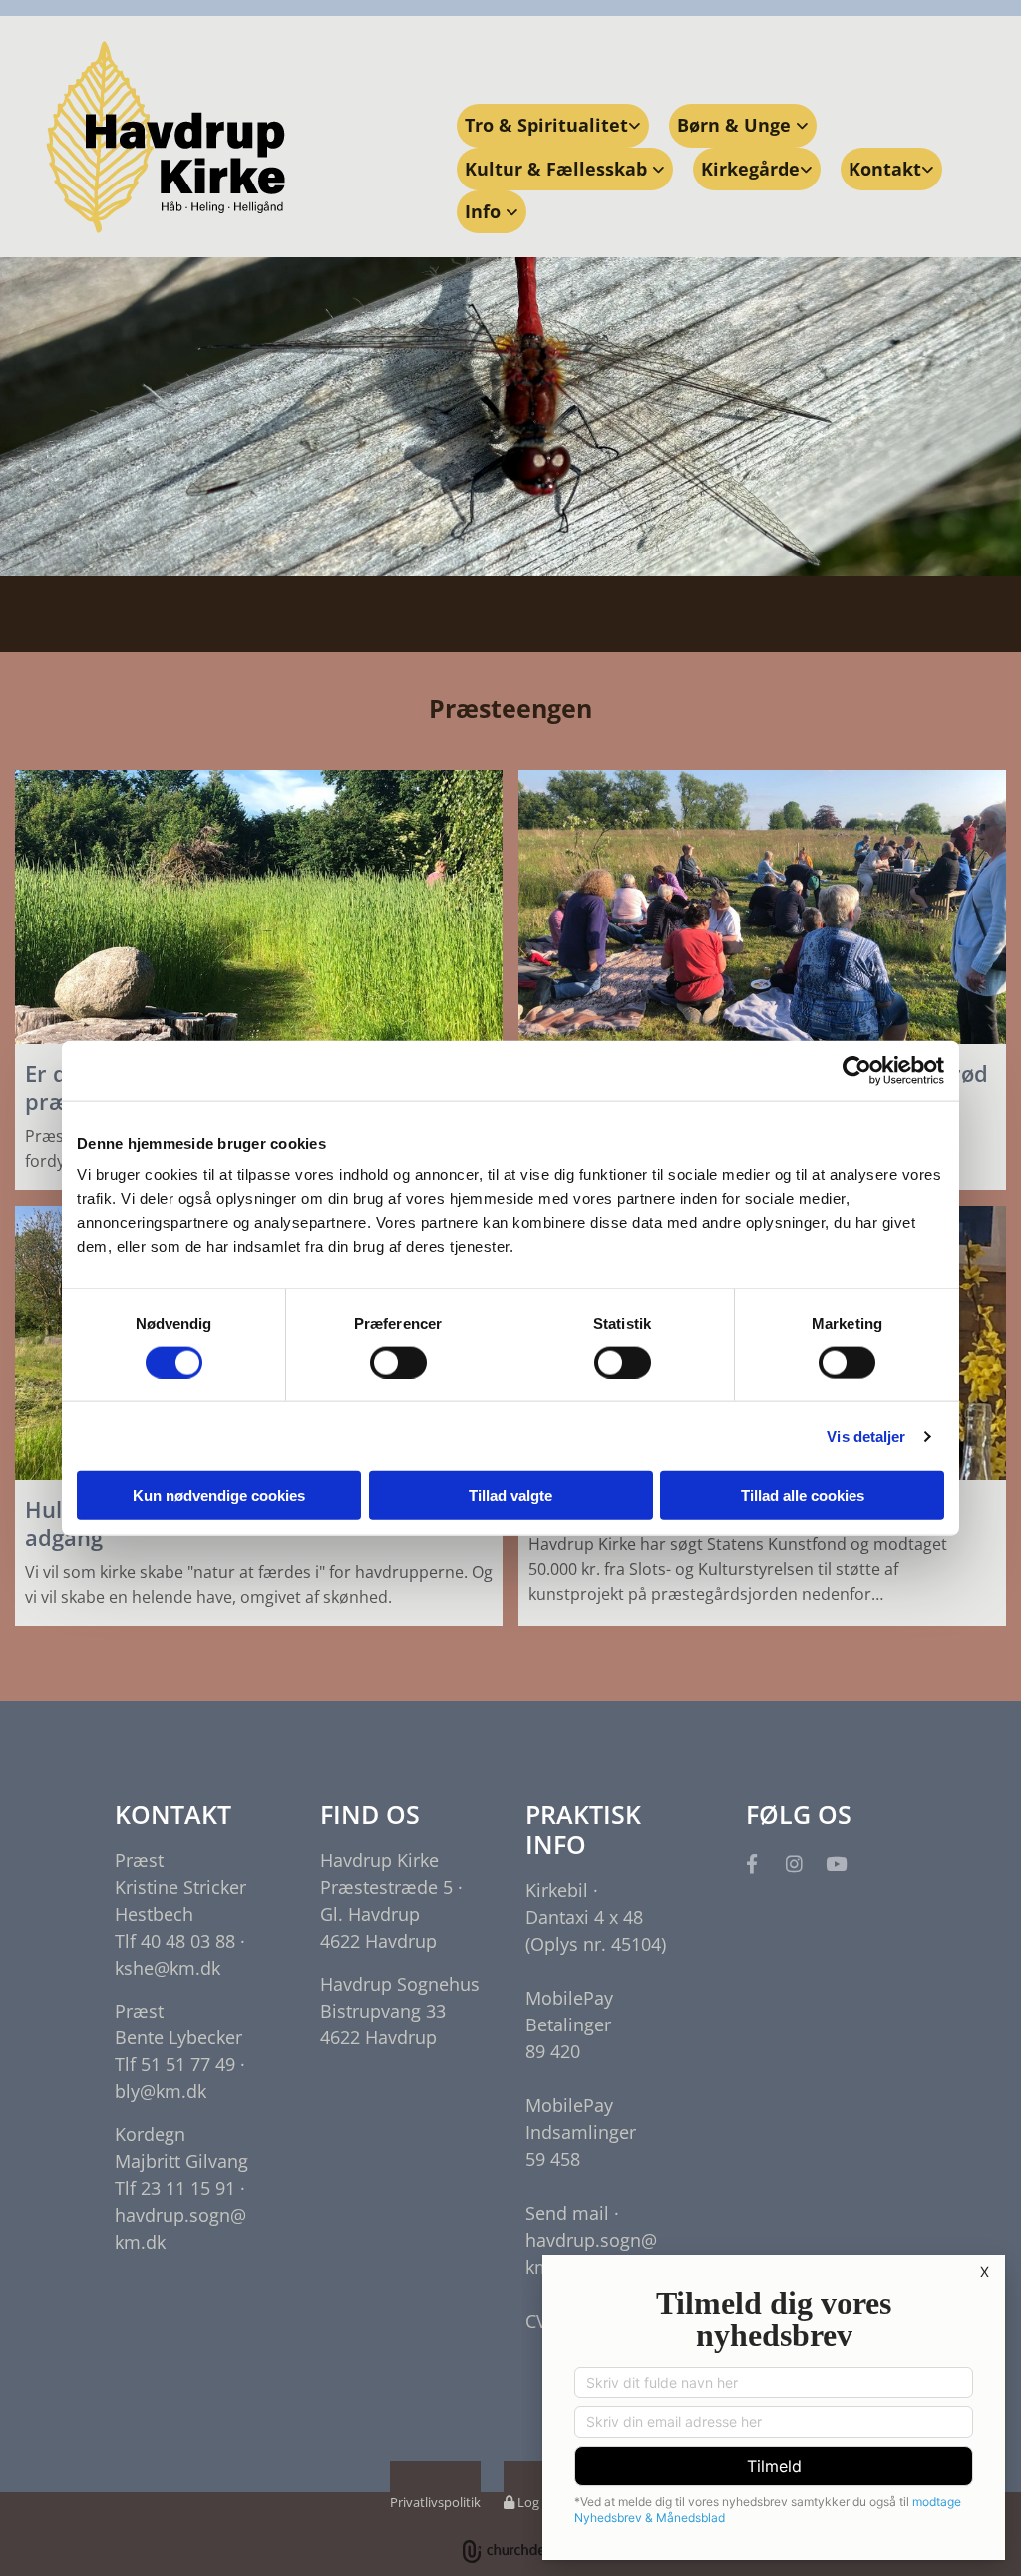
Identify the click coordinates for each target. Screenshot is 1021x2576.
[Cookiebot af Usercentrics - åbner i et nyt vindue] (857, 1070)
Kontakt (885, 169)
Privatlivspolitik (435, 2502)
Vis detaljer (866, 1436)
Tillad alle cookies (803, 1495)
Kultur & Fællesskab (558, 169)
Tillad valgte (510, 1495)
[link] (553, 125)
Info (485, 211)
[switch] (398, 1362)
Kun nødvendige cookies (219, 1495)
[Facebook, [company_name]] (752, 1863)
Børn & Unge (736, 125)
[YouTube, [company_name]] (836, 1863)
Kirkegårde (750, 169)
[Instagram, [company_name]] (794, 1863)
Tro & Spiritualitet (546, 125)
